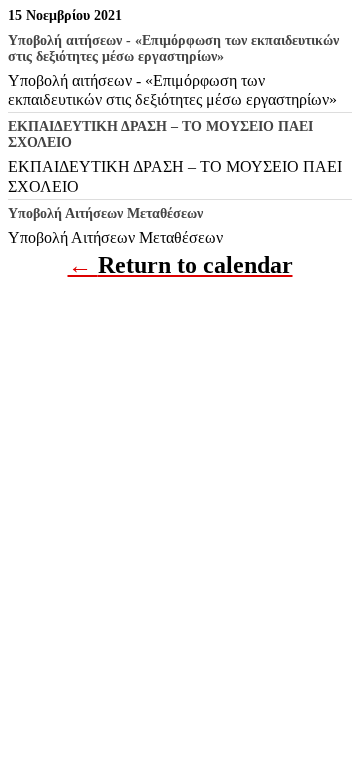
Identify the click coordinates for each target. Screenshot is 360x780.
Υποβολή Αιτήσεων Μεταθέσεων (115, 237)
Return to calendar (195, 265)
